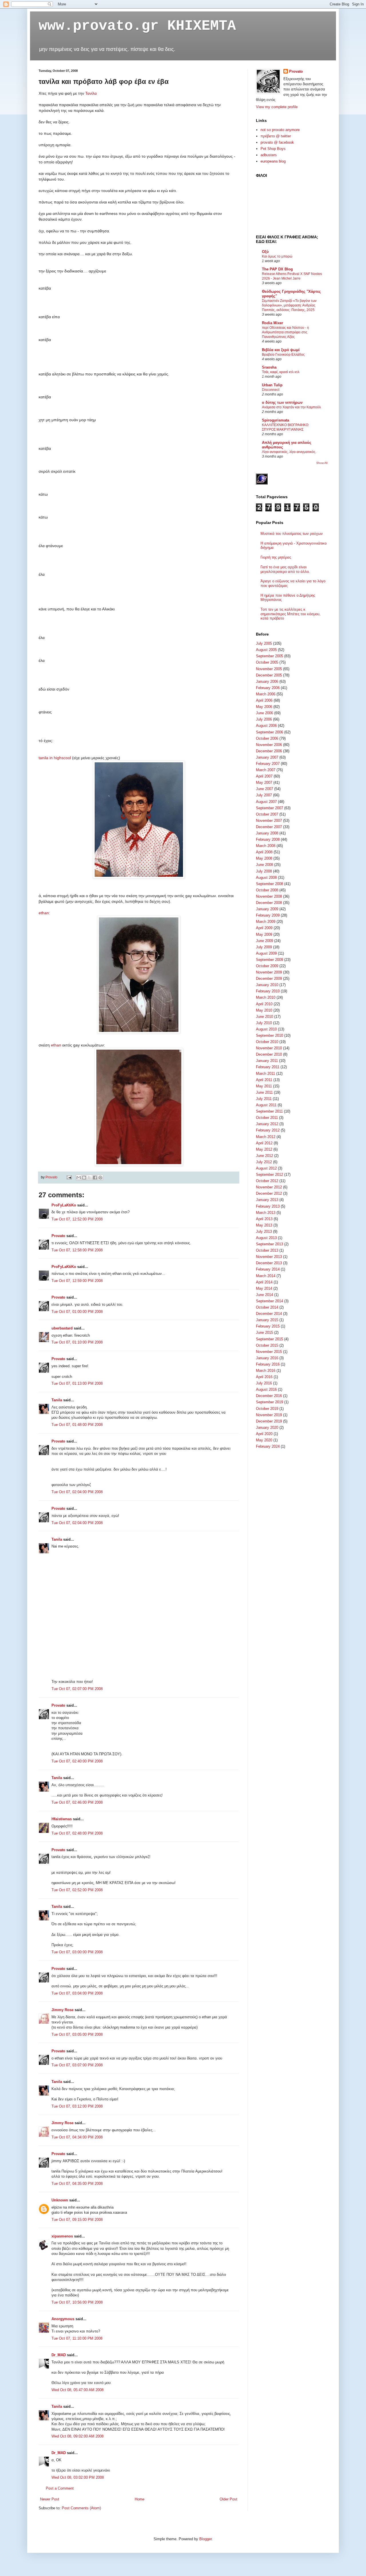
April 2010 (264, 1004)
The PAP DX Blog (277, 269)
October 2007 (267, 814)
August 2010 (266, 1029)
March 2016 (266, 1371)
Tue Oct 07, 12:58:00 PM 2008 (77, 1250)
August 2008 (266, 878)
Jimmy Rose (62, 2010)
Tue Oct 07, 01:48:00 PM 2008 (77, 1425)
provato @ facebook (277, 142)
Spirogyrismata (276, 420)
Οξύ (265, 252)
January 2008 (267, 833)
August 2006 (266, 726)
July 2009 (264, 947)
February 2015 (268, 1326)
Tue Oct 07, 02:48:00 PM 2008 (77, 1833)
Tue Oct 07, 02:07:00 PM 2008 (77, 1689)
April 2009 (264, 928)
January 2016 (267, 1358)
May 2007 (264, 783)
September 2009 (269, 960)
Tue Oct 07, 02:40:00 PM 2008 (77, 1761)
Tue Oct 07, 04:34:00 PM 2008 (77, 2137)
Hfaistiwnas (62, 1819)
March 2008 (266, 846)
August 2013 (266, 1238)
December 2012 (269, 1193)
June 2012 (264, 1156)
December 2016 (269, 1396)
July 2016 (264, 1383)
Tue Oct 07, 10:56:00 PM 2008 (77, 2302)
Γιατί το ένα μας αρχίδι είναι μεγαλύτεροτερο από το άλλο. (285, 569)
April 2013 (264, 1219)
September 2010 (269, 1035)
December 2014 (269, 1314)
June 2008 (264, 865)
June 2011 (264, 1092)
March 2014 (266, 1276)
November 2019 (269, 1415)
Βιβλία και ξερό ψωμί (281, 350)
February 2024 (268, 1446)
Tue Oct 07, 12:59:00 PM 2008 (77, 1281)
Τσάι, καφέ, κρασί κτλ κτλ (281, 372)
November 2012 (269, 1187)
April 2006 (264, 700)
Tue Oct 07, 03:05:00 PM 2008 (77, 2034)
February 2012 (268, 1130)
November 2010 (269, 1048)
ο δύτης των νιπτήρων (282, 402)
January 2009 (267, 909)
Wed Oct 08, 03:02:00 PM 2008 (78, 2477)
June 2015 (264, 1332)
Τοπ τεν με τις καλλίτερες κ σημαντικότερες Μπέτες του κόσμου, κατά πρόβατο (291, 614)
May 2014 (264, 1288)
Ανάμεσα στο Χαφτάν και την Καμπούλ (291, 407)
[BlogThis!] (84, 1178)
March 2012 (266, 1137)
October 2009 (267, 966)
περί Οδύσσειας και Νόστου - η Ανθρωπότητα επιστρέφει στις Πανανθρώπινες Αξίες (286, 332)
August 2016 (266, 1389)
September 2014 (269, 1301)
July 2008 (264, 871)
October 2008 (267, 890)
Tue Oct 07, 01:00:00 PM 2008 (77, 1312)
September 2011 (269, 1111)
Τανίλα (91, 93)
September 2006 (269, 732)
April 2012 (264, 1143)
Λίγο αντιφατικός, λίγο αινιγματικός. (289, 452)
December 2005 (269, 675)
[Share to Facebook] (95, 1178)
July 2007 (264, 795)
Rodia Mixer (272, 323)
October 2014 (267, 1307)
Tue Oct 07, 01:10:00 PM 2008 (77, 1342)
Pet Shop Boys (273, 149)
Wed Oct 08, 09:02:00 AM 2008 (77, 2436)
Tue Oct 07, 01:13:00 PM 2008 (77, 1383)
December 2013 (269, 1263)
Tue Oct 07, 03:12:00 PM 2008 (77, 2106)
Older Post (228, 2499)
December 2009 (269, 979)
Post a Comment (60, 2488)
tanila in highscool (55, 758)
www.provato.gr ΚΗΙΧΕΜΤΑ (137, 26)
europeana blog (273, 161)
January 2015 (267, 1320)
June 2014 (264, 1295)
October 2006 (267, 738)
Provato (58, 1236)
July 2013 (264, 1231)
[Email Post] (69, 1177)
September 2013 (269, 1244)
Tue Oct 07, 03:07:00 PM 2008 (77, 2065)
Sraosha (269, 367)
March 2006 (266, 694)
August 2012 (266, 1168)
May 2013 (264, 1225)
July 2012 (264, 1162)
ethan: (44, 913)
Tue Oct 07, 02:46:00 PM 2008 (77, 1802)
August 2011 (266, 1105)
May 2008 (264, 858)
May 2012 (264, 1149)
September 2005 (269, 656)
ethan (57, 1045)
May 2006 (264, 707)
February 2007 (268, 764)
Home (140, 2499)
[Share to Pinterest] (100, 1178)
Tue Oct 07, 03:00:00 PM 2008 (77, 1952)
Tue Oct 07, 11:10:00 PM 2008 (77, 2338)
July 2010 (264, 1023)
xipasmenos (62, 2236)
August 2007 (266, 802)
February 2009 (268, 915)
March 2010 (266, 997)
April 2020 (264, 1434)
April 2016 (264, 1377)
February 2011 (268, 1067)
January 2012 (267, 1124)
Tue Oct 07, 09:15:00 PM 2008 (77, 2220)
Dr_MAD (59, 2355)
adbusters (269, 155)
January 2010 (267, 985)
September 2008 (269, 884)
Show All (322, 463)
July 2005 (264, 643)
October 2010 (267, 1042)
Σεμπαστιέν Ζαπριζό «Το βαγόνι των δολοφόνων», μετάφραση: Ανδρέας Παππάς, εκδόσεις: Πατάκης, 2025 (289, 305)
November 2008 (269, 896)
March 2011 (265, 1074)
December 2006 (269, 751)
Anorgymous (63, 2319)
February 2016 (268, 1364)
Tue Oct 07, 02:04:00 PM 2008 (77, 1492)
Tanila (57, 1400)
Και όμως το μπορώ (277, 256)
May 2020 (264, 1440)
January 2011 (267, 1061)
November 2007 (269, 821)
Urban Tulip (272, 385)
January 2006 (267, 681)
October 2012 (267, 1181)
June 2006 (264, 713)
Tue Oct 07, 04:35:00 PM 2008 (77, 2184)
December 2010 (269, 1054)
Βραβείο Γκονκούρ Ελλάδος (283, 355)
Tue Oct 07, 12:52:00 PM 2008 (77, 1219)
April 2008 (264, 852)
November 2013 (269, 1257)
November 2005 (269, 669)
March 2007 (266, 770)
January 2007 (267, 757)
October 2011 (267, 1118)
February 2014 (268, 1269)
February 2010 (268, 991)
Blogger (205, 2539)
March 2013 (266, 1213)
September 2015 (269, 1339)
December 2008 (269, 903)
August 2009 (266, 953)
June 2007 (264, 789)
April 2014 (264, 1282)
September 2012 (269, 1175)
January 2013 (267, 1200)
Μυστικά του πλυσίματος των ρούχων (292, 534)
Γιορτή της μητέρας (276, 557)
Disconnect (271, 390)
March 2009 (266, 922)
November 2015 (269, 1352)
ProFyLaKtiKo (64, 1205)
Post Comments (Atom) (81, 2508)
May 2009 (264, 934)
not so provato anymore (280, 130)
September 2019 (269, 1402)
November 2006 (269, 745)
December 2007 (269, 827)
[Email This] (79, 1178)
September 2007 (269, 808)
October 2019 (267, 1409)
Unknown (60, 2200)
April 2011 (264, 1080)
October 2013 (267, 1250)
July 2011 (264, 1099)
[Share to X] (89, 1178)
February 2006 (268, 688)
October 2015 (267, 1345)
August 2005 (266, 650)
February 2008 (268, 839)
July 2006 (264, 719)
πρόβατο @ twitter (276, 136)
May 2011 (264, 1086)
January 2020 (267, 1428)
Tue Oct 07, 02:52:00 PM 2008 (77, 1890)
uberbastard (62, 1328)
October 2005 (267, 662)
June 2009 (264, 941)
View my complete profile (277, 107)
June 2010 (264, 1017)
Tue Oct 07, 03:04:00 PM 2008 (77, 1993)
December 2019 (269, 1421)
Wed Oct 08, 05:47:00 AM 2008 (77, 2390)
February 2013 (268, 1206)
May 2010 (264, 1010)
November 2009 (269, 972)
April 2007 (264, 776)
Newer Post (50, 2499)
